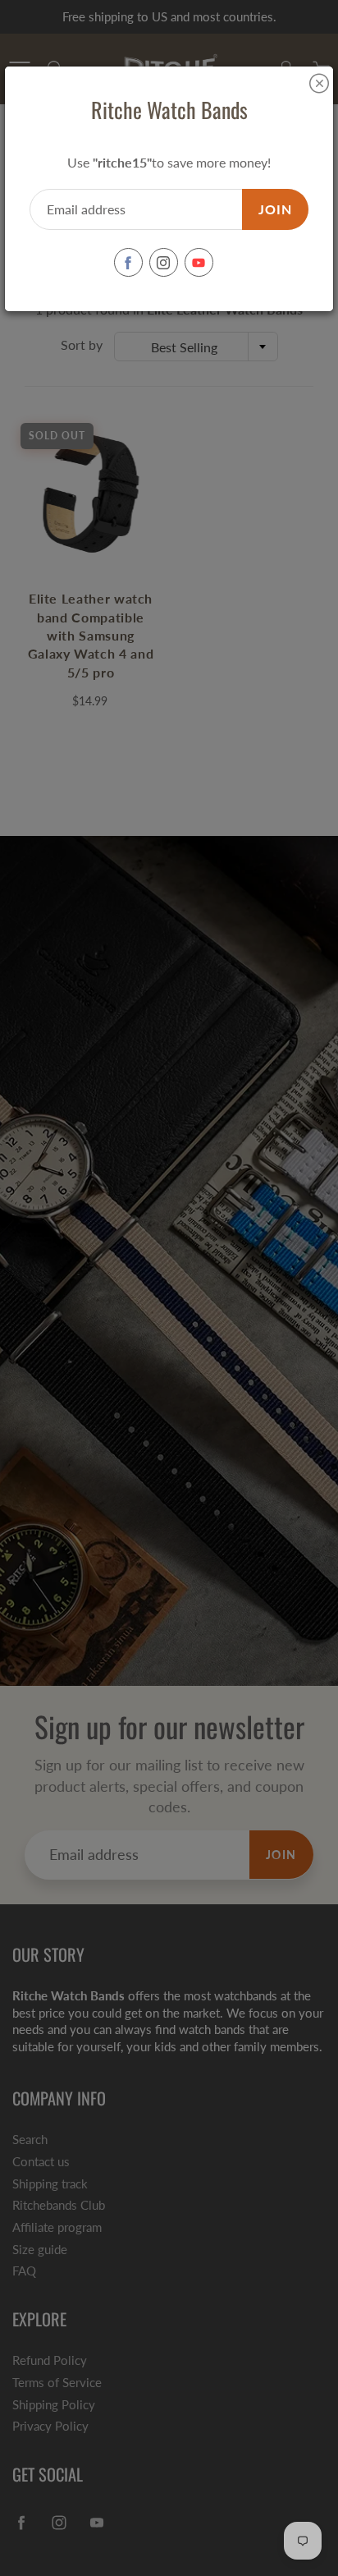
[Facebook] (128, 262)
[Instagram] (164, 262)
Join (275, 209)
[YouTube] (199, 262)
